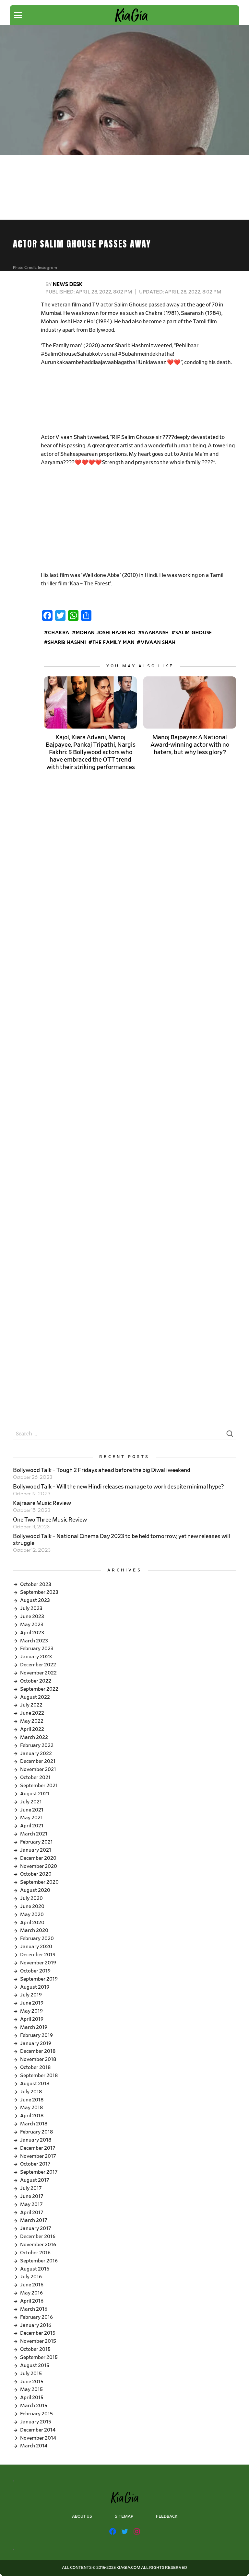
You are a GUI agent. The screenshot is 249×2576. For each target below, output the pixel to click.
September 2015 (39, 2357)
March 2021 (34, 1834)
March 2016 (34, 2309)
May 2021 (31, 1818)
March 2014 (34, 2446)
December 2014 (38, 2430)
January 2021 (36, 1850)
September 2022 (39, 1689)
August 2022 (35, 1697)
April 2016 (32, 2301)
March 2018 (34, 2124)
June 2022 (32, 1713)
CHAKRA (59, 633)
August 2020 (35, 1890)
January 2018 (36, 2140)
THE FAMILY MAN (113, 643)
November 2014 (38, 2438)
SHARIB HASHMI (67, 643)
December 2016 (38, 2237)
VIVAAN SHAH (158, 643)
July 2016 (31, 2277)
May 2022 (32, 1721)
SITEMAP (124, 2517)
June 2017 (32, 2196)
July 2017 (31, 2188)
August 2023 (35, 1600)
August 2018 (35, 2084)
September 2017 (39, 2172)
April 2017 (32, 2213)
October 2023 (36, 1584)
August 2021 (35, 1794)
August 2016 (35, 2269)
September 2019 (39, 1979)
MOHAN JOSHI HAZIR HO (106, 633)
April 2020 (32, 1923)
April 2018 (32, 2116)
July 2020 (31, 1898)
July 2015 (31, 2374)
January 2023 (36, 1657)
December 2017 (38, 2148)
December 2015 (38, 2333)
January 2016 (36, 2325)
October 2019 (35, 1971)
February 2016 (36, 2317)
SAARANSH (155, 633)
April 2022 (32, 1729)
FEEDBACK (167, 2517)
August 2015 (35, 2365)
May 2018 (31, 2108)
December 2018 (38, 2051)
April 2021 (32, 1826)
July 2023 (31, 1608)
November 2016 (38, 2245)
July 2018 (31, 2092)
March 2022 (34, 1737)
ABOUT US (82, 2517)
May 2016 (31, 2293)
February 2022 (37, 1745)
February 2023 (37, 1649)
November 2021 (38, 1769)
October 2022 (36, 1681)
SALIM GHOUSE (194, 633)
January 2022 (36, 1754)
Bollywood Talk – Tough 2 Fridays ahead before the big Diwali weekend (102, 1470)
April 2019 (32, 2019)
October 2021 (35, 1777)
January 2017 (36, 2228)
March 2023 (34, 1641)
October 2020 (36, 1874)
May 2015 (31, 2389)
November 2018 (38, 2059)
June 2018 (32, 2100)
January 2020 (36, 1947)
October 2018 (35, 2067)
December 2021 (38, 1761)
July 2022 (31, 1705)
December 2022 (38, 1665)
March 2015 (34, 2406)
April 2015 (32, 2398)
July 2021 (31, 1802)
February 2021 (36, 1842)
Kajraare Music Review (42, 1503)
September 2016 (39, 2261)
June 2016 (32, 2285)
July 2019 (31, 1995)
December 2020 (38, 1858)
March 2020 (34, 1930)
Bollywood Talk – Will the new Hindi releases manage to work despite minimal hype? (119, 1487)
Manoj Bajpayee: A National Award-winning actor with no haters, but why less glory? (190, 745)
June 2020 (32, 1906)
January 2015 (36, 2422)
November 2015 (38, 2341)
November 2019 (38, 1963)
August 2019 (35, 1987)
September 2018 (39, 2076)
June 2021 (32, 1810)
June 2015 (32, 2382)
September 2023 (39, 1592)
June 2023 (32, 1616)
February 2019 (36, 2035)
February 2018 (36, 2132)
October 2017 (35, 2164)
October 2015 (35, 2349)
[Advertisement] (138, 400)
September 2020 (39, 1882)
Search (230, 1435)
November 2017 (38, 2156)
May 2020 (32, 1915)
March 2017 (34, 2220)
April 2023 (32, 1633)
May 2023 (32, 1625)
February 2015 (36, 2414)
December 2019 (38, 1955)
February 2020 (37, 1938)
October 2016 (35, 2253)
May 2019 (31, 2011)
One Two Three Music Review (50, 1520)
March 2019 (34, 2027)
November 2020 (39, 1866)
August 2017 (35, 2180)
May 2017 (31, 2204)
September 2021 (39, 1786)
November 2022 (38, 1673)
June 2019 (32, 2003)
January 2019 (36, 2043)
